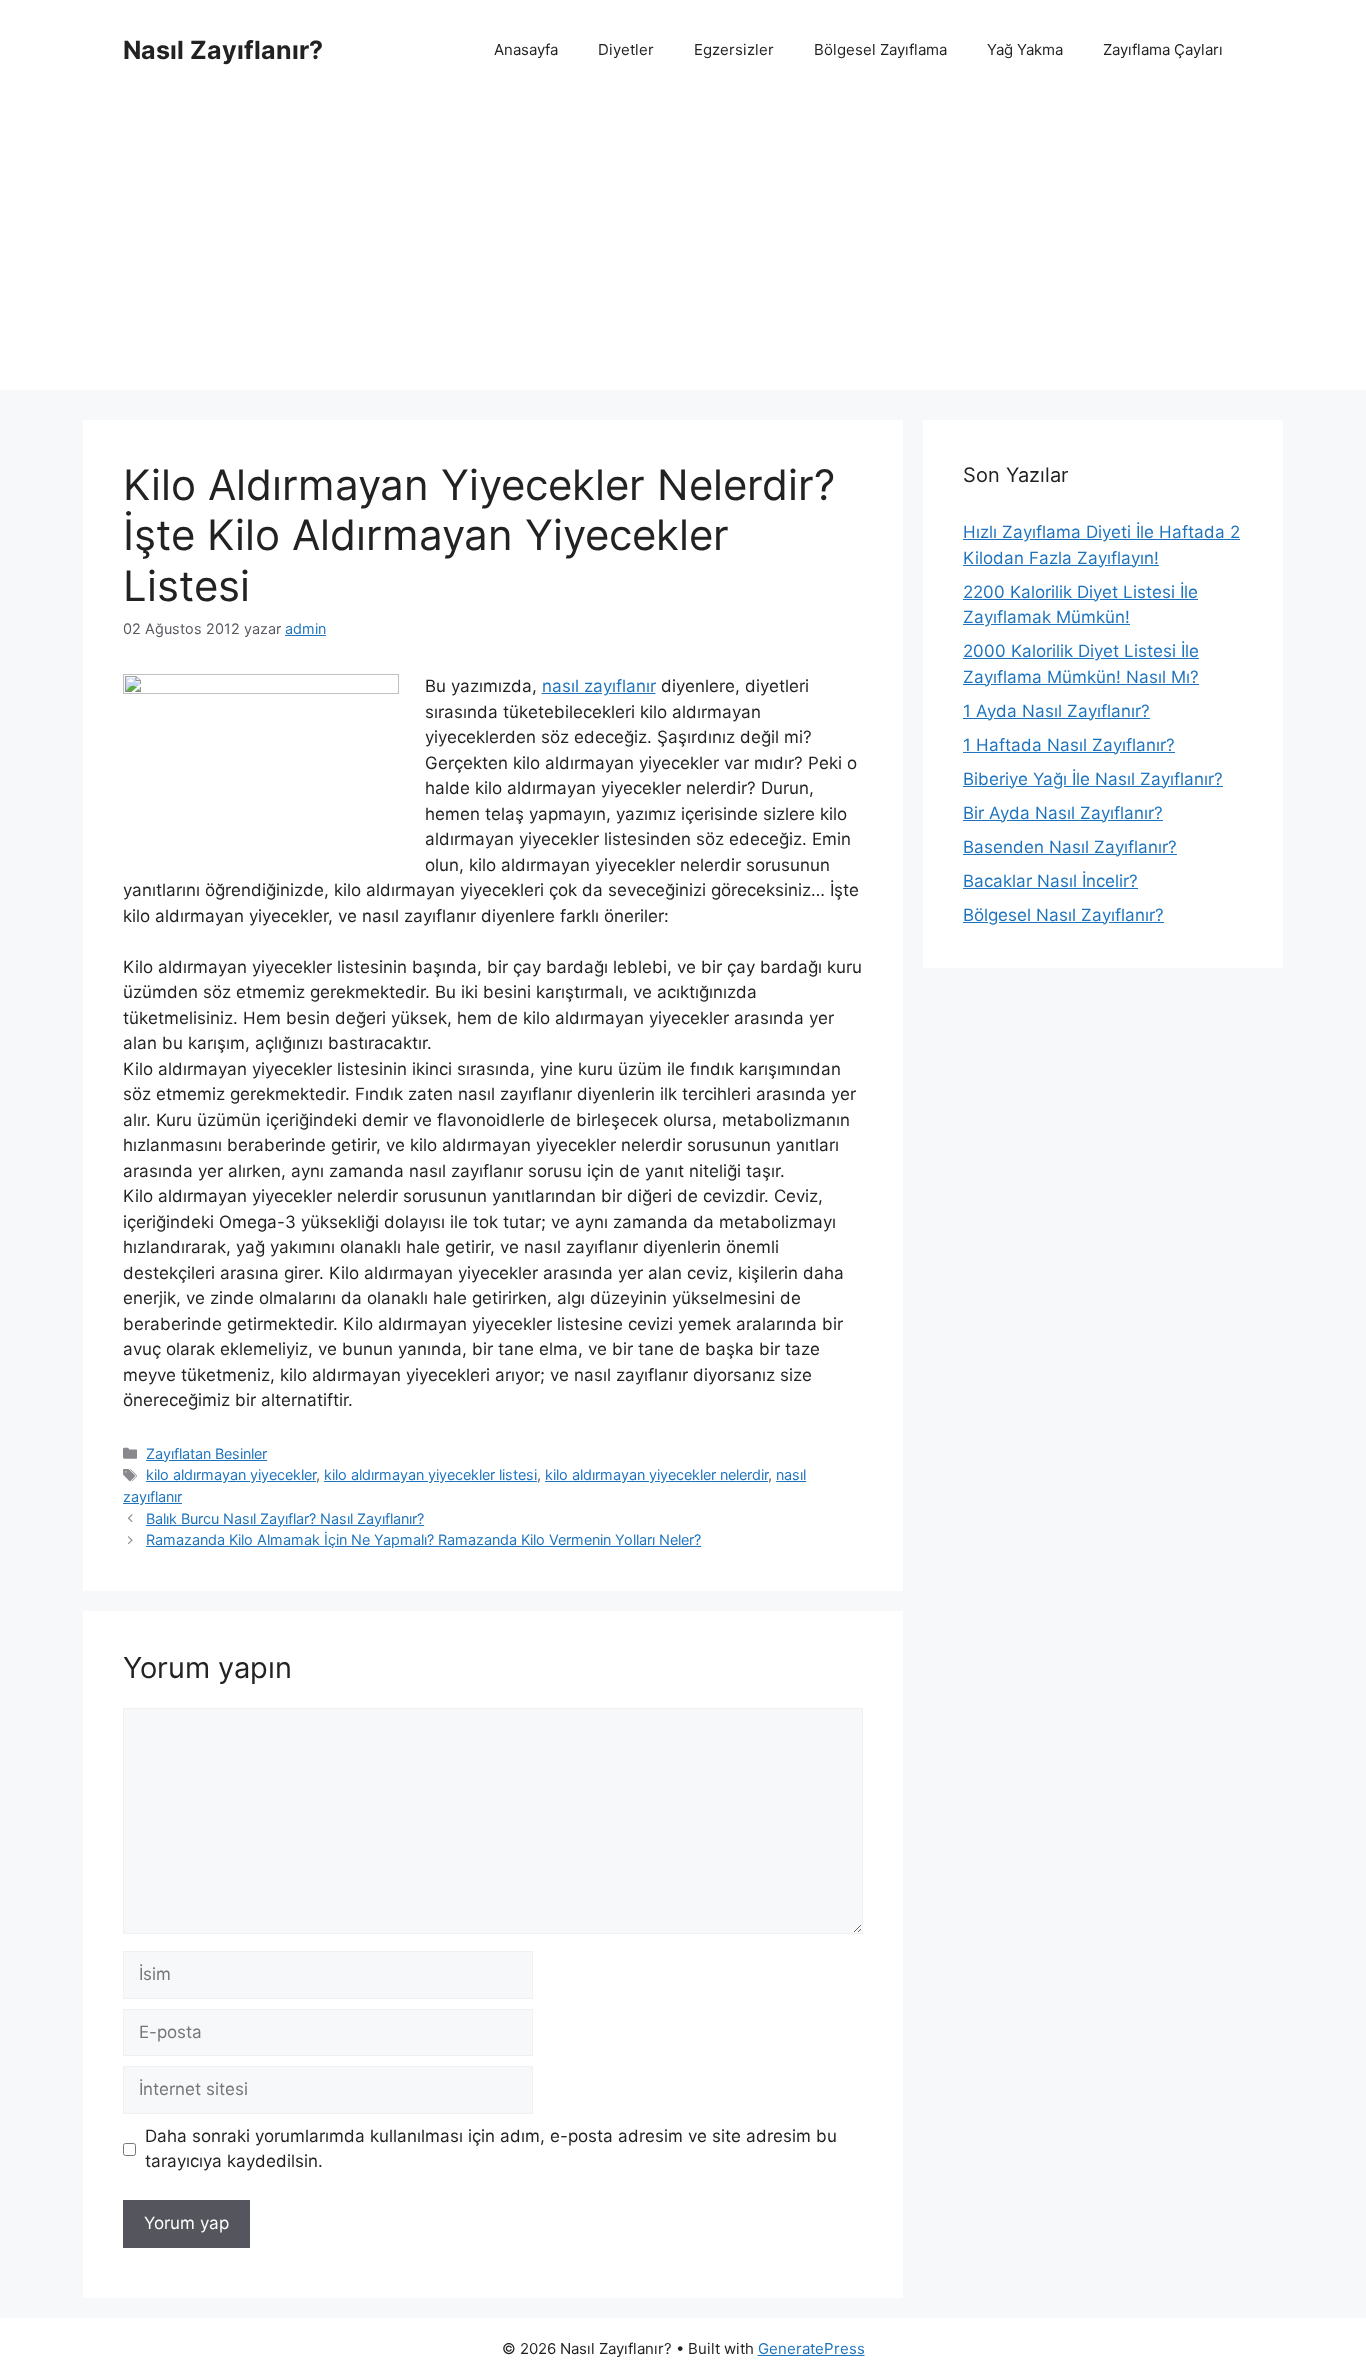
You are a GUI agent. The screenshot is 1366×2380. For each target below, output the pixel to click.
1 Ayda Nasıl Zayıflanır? (1056, 711)
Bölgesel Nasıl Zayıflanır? (1063, 915)
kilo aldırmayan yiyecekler (231, 1474)
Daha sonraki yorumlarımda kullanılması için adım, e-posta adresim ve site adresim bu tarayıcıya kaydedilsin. (491, 2149)
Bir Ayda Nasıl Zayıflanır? (1063, 813)
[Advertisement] (683, 250)
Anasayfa (526, 49)
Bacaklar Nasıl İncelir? (1050, 881)
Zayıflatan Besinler (206, 1453)
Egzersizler (734, 49)
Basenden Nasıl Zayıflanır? (1070, 847)
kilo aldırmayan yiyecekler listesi (430, 1474)
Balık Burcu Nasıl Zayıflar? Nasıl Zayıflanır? (285, 1518)
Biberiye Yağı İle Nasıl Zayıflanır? (1093, 779)
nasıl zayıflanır (599, 686)
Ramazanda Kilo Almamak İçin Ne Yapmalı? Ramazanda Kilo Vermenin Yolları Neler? (423, 1539)
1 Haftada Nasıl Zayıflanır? (1069, 745)
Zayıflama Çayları (1163, 49)
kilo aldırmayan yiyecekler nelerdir (656, 1474)
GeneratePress (811, 2348)
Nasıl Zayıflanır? (223, 50)
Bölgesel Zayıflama (880, 49)
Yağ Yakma (1025, 49)
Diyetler (626, 49)
